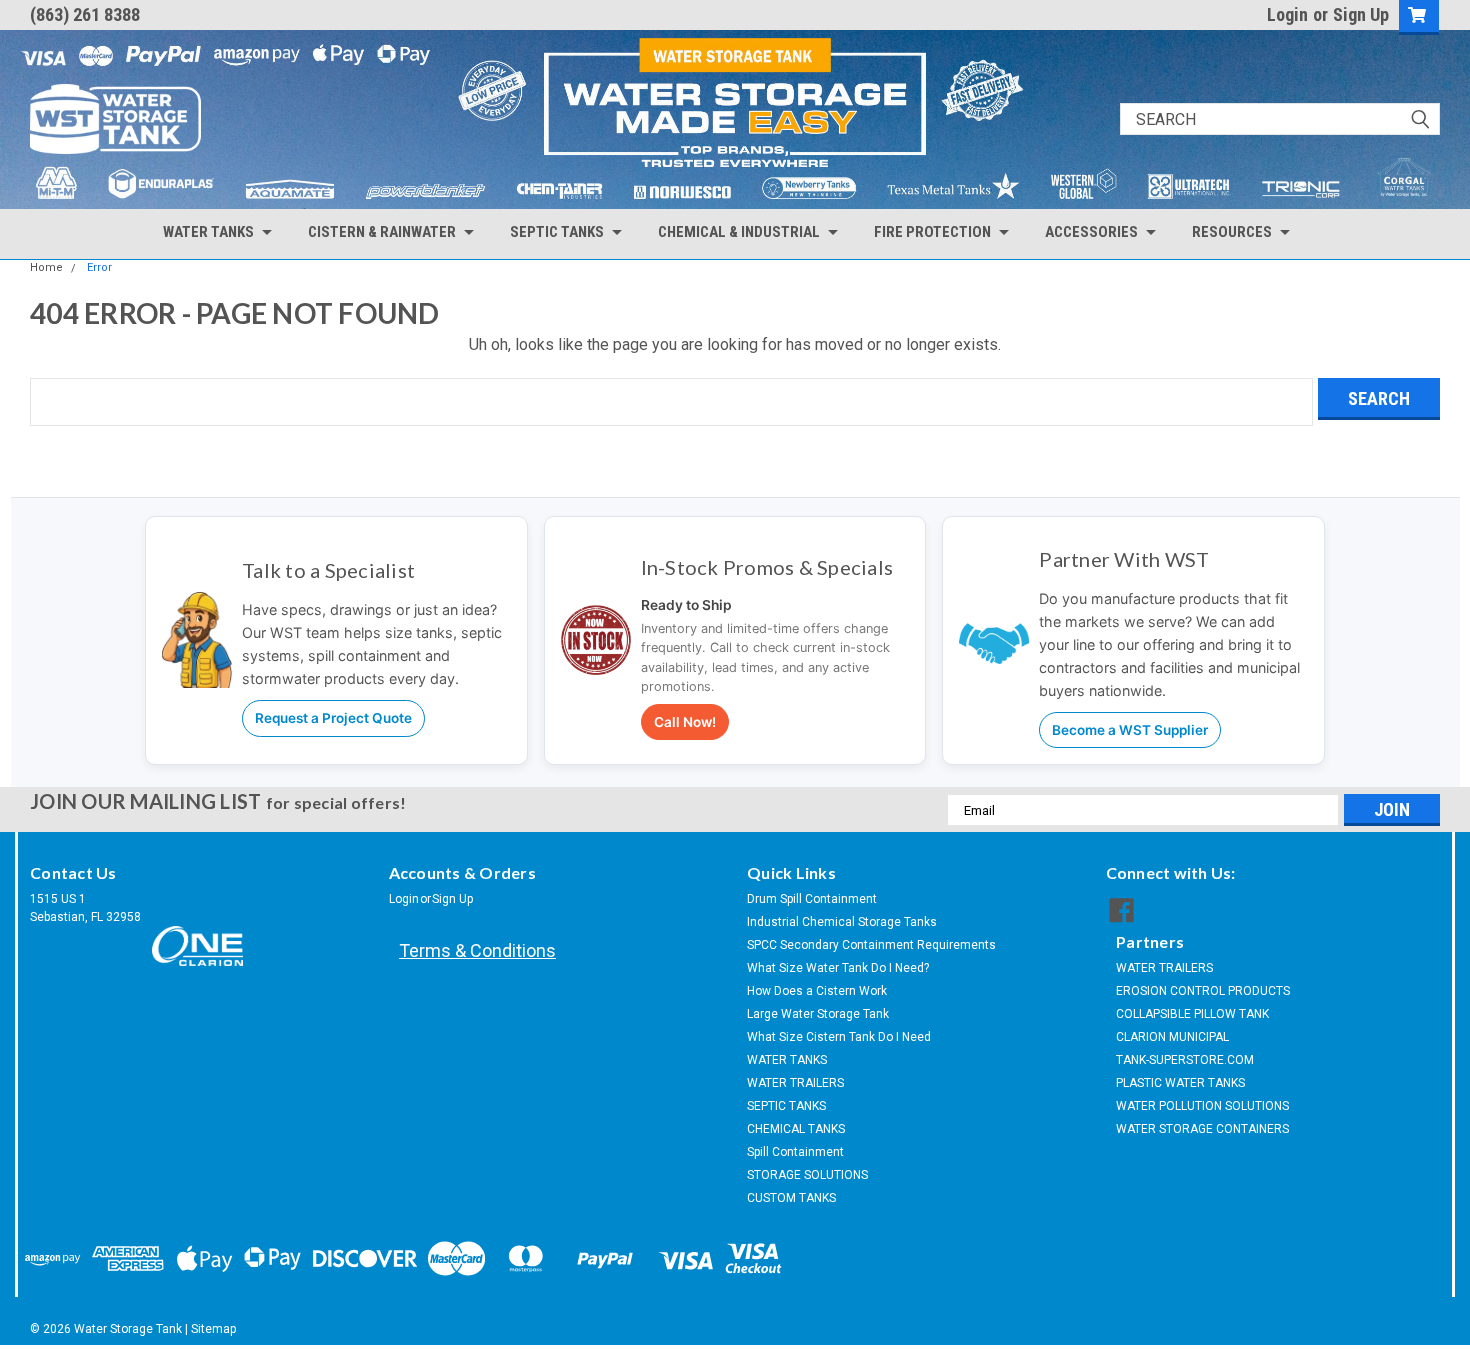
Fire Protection (932, 232)
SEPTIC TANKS (786, 1106)
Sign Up (1361, 14)
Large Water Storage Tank (818, 1014)
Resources (1232, 232)
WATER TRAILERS (795, 1083)
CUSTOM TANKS (791, 1198)
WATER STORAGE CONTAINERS (1202, 1129)
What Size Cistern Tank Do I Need (839, 1037)
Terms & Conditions (477, 950)
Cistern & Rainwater (382, 232)
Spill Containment (795, 1152)
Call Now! (685, 722)
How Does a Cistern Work (817, 991)
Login (1287, 14)
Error (99, 267)
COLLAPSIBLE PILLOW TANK (1192, 1014)
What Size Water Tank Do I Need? (838, 968)
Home (46, 267)
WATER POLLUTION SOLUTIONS (1202, 1106)
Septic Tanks (557, 232)
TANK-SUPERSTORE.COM (1185, 1060)
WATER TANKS (787, 1060)
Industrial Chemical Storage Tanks (842, 922)
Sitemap (213, 1329)
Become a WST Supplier (1130, 730)
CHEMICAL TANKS (796, 1129)
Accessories (1091, 232)
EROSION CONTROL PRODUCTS (1203, 991)
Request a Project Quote (333, 718)
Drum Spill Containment (812, 899)
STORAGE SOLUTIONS (807, 1175)
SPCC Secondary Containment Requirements (871, 945)
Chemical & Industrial (739, 232)
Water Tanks (208, 232)
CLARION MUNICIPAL (1172, 1037)
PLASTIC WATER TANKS (1180, 1083)
